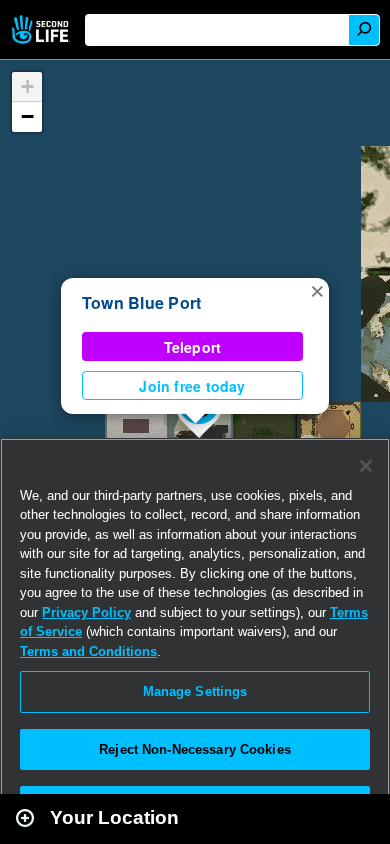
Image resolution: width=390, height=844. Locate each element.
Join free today (192, 386)
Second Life (42, 29)
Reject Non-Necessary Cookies (195, 749)
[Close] (366, 466)
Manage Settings (195, 691)
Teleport (193, 347)
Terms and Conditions (88, 651)
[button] (317, 290)
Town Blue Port (141, 302)
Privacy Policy (86, 612)
